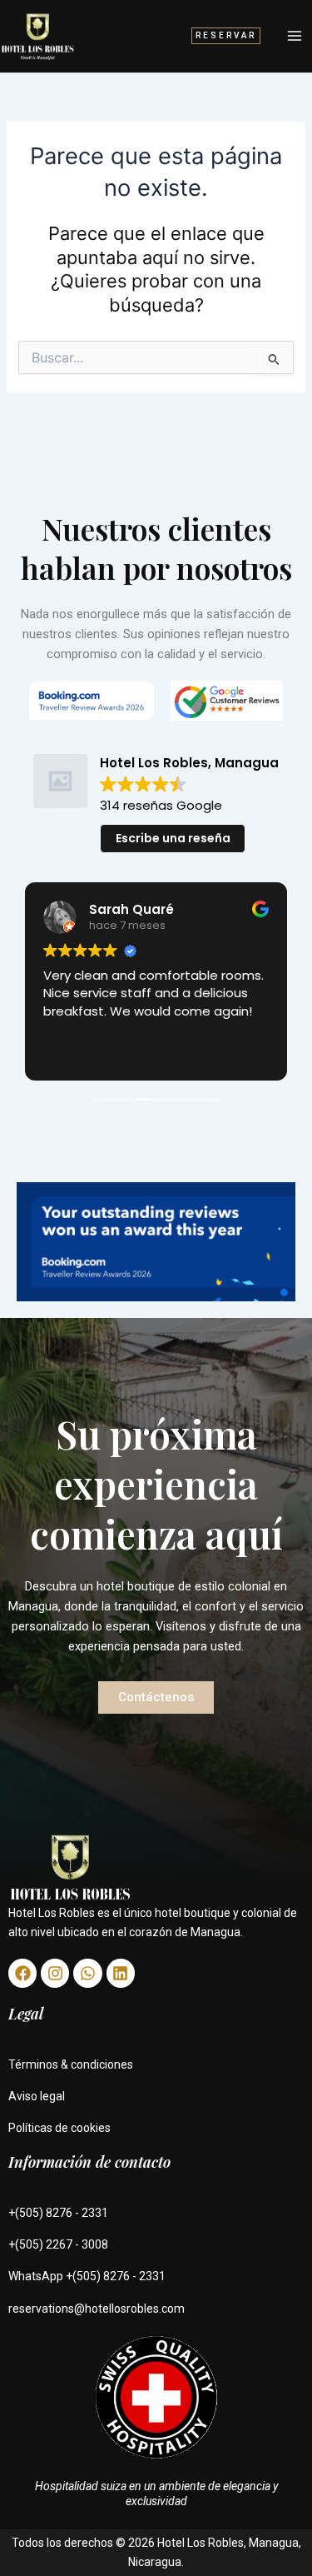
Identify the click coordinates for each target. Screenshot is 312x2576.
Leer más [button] (77, 1054)
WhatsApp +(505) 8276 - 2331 (87, 2276)
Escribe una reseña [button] (173, 838)
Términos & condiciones (71, 2064)
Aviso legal (37, 2096)
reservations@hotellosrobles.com (97, 2309)
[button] (226, 36)
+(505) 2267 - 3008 (58, 2244)
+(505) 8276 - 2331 (58, 2213)
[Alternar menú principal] (295, 36)
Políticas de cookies (59, 2128)
